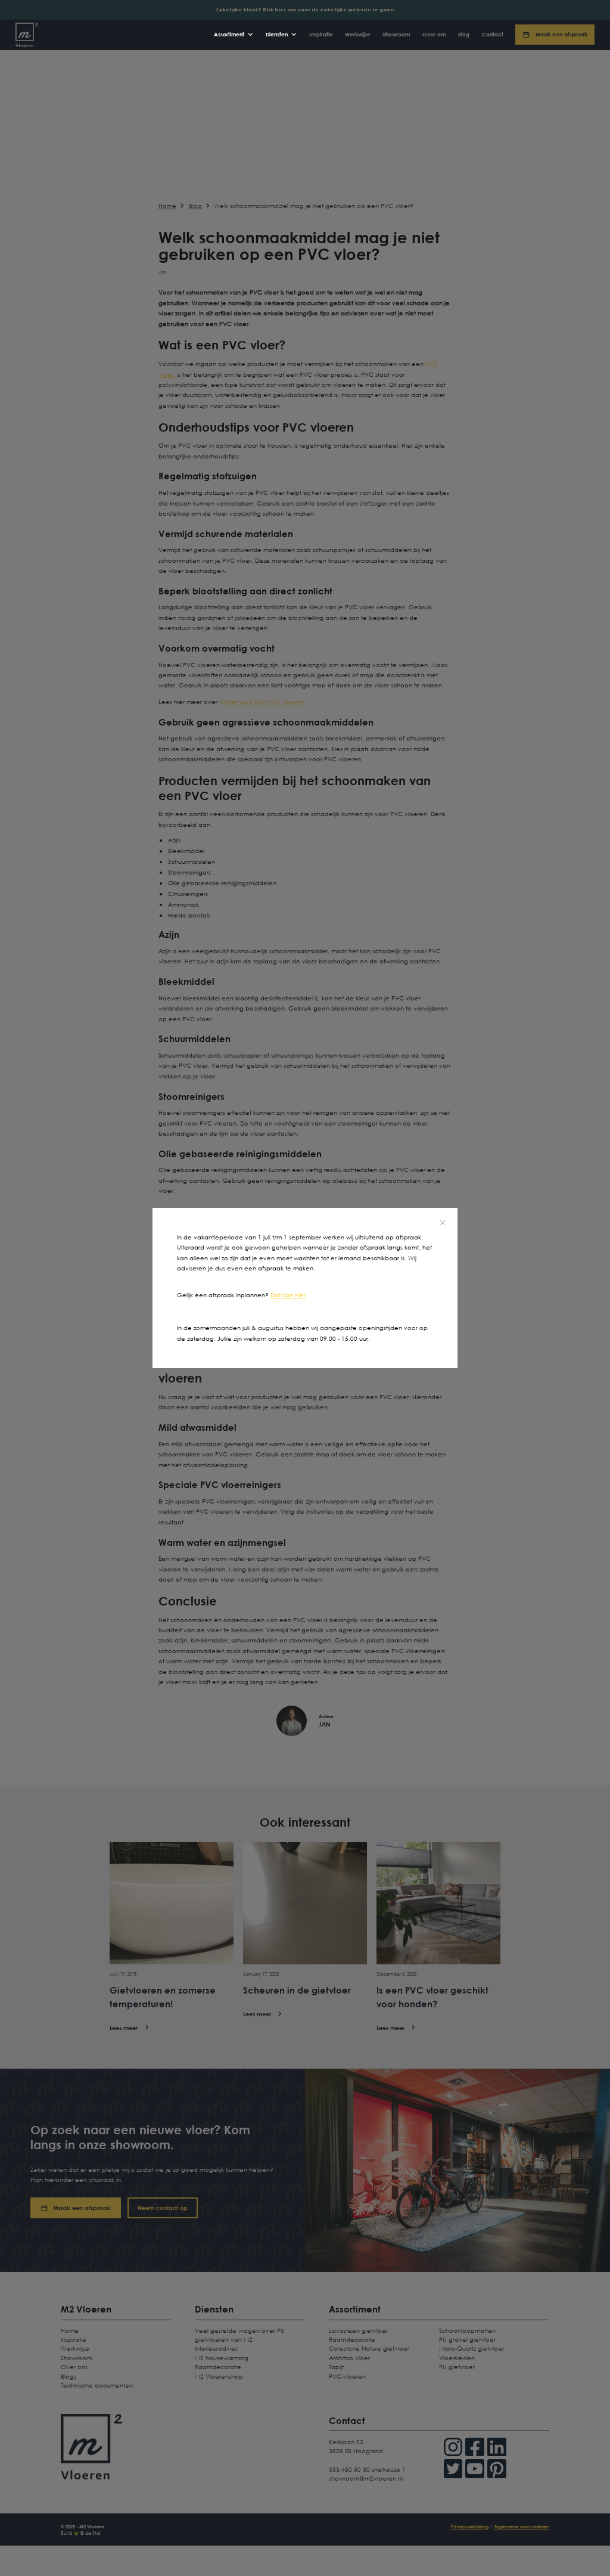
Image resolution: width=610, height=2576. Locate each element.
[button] (234, 35)
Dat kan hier (288, 1295)
